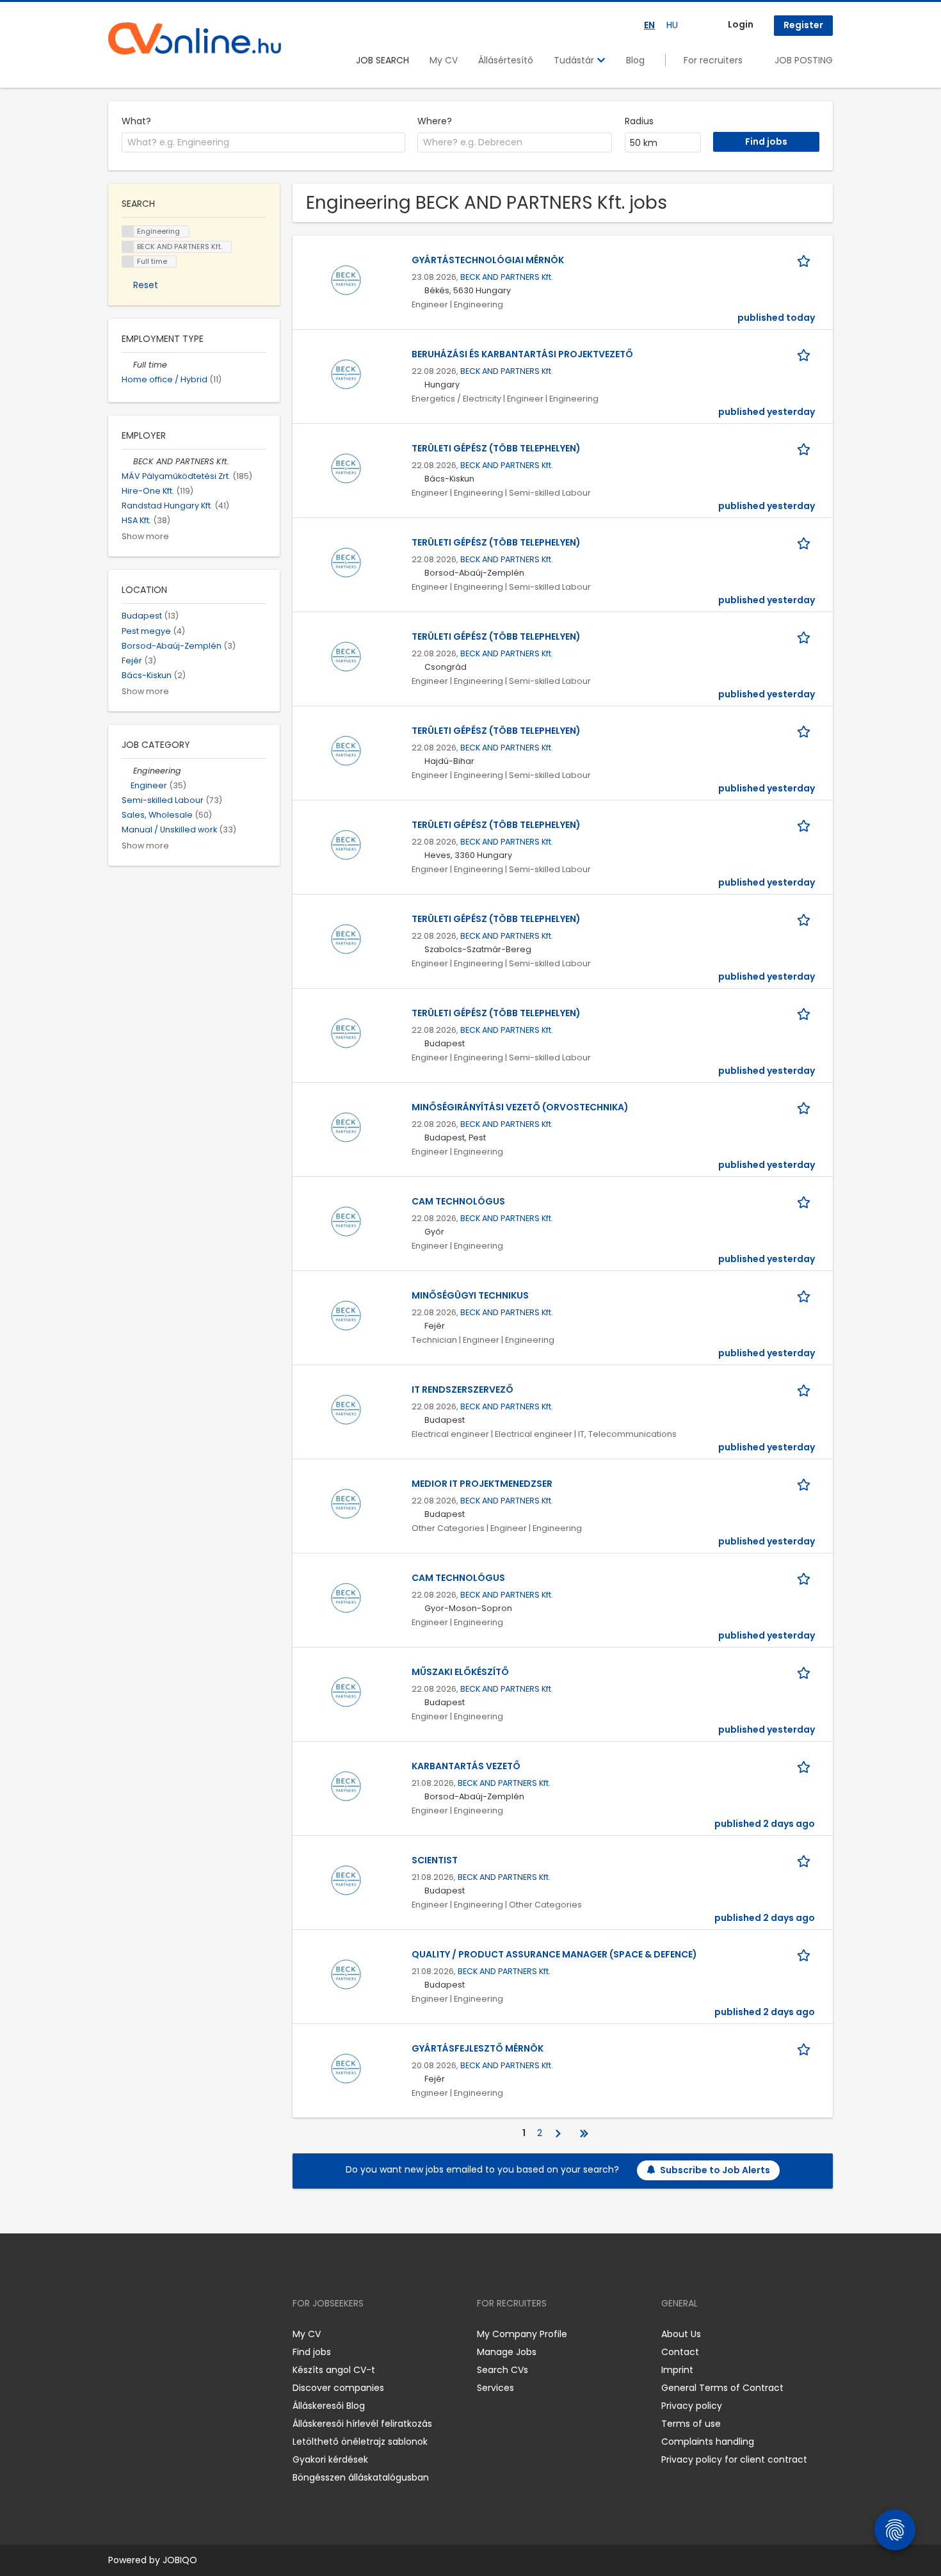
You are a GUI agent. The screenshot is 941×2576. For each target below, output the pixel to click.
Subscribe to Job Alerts (715, 2170)
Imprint (677, 2370)
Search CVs (503, 2370)
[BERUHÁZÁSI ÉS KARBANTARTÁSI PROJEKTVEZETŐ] (346, 373)
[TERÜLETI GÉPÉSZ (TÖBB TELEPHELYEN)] (346, 467)
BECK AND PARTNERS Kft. (507, 277)
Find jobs (312, 2352)
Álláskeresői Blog (329, 2406)
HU (672, 25)
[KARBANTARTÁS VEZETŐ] (346, 1785)
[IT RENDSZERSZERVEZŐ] (346, 1409)
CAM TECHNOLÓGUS (458, 1201)
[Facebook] (117, 2334)
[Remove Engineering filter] (127, 771)
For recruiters (713, 60)
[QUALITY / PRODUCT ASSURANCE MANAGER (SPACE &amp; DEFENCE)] (346, 1973)
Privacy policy (692, 2406)
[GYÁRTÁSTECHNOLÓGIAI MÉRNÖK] (346, 279)
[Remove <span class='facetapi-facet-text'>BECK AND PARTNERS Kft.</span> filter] (128, 247)
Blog (635, 60)
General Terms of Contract (722, 2388)
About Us (681, 2334)
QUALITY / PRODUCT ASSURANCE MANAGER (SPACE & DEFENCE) (554, 1954)
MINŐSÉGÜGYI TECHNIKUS (470, 1295)
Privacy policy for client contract (734, 2459)
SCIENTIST (435, 1860)
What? (136, 121)
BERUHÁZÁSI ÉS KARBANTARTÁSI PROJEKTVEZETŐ (522, 354)
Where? (435, 121)
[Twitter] (179, 2334)
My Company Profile (522, 2334)
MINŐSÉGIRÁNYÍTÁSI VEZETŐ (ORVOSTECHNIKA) (520, 1107)
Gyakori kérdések (330, 2459)
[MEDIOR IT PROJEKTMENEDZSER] (346, 1503)
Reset (146, 285)
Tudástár (575, 60)
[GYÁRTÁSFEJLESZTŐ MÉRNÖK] (346, 2068)
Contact (680, 2352)
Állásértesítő (506, 60)
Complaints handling (708, 2442)
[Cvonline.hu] (195, 38)
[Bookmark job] (806, 260)
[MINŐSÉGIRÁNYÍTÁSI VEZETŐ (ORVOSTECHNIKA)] (346, 1126)
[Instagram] (139, 2334)
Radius (639, 121)
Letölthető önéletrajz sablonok (360, 2442)
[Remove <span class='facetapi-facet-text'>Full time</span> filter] (128, 262)
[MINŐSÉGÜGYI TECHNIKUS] (346, 1315)
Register (803, 25)
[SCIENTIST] (346, 1879)
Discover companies (338, 2388)
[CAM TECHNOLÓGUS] (346, 1220)
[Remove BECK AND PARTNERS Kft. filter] (127, 461)
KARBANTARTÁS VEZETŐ (466, 1766)
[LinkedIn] (160, 2334)
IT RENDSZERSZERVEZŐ (462, 1389)
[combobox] (263, 143)
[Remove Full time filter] (127, 365)
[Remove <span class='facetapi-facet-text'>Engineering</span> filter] (128, 231)
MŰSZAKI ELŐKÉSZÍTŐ (460, 1672)
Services (495, 2388)
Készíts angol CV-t (334, 2370)
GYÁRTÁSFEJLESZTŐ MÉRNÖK (478, 2048)
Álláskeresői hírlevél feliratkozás (362, 2424)
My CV (444, 60)
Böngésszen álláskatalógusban (361, 2477)
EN (649, 25)
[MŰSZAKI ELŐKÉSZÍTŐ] (346, 1691)
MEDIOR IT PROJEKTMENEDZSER (482, 1484)
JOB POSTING (804, 60)
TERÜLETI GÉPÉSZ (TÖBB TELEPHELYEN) (496, 448)
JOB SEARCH (382, 60)
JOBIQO (180, 2560)
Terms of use (691, 2424)
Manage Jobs (507, 2352)
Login (741, 24)
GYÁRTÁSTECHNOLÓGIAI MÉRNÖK (488, 260)
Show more (145, 536)
